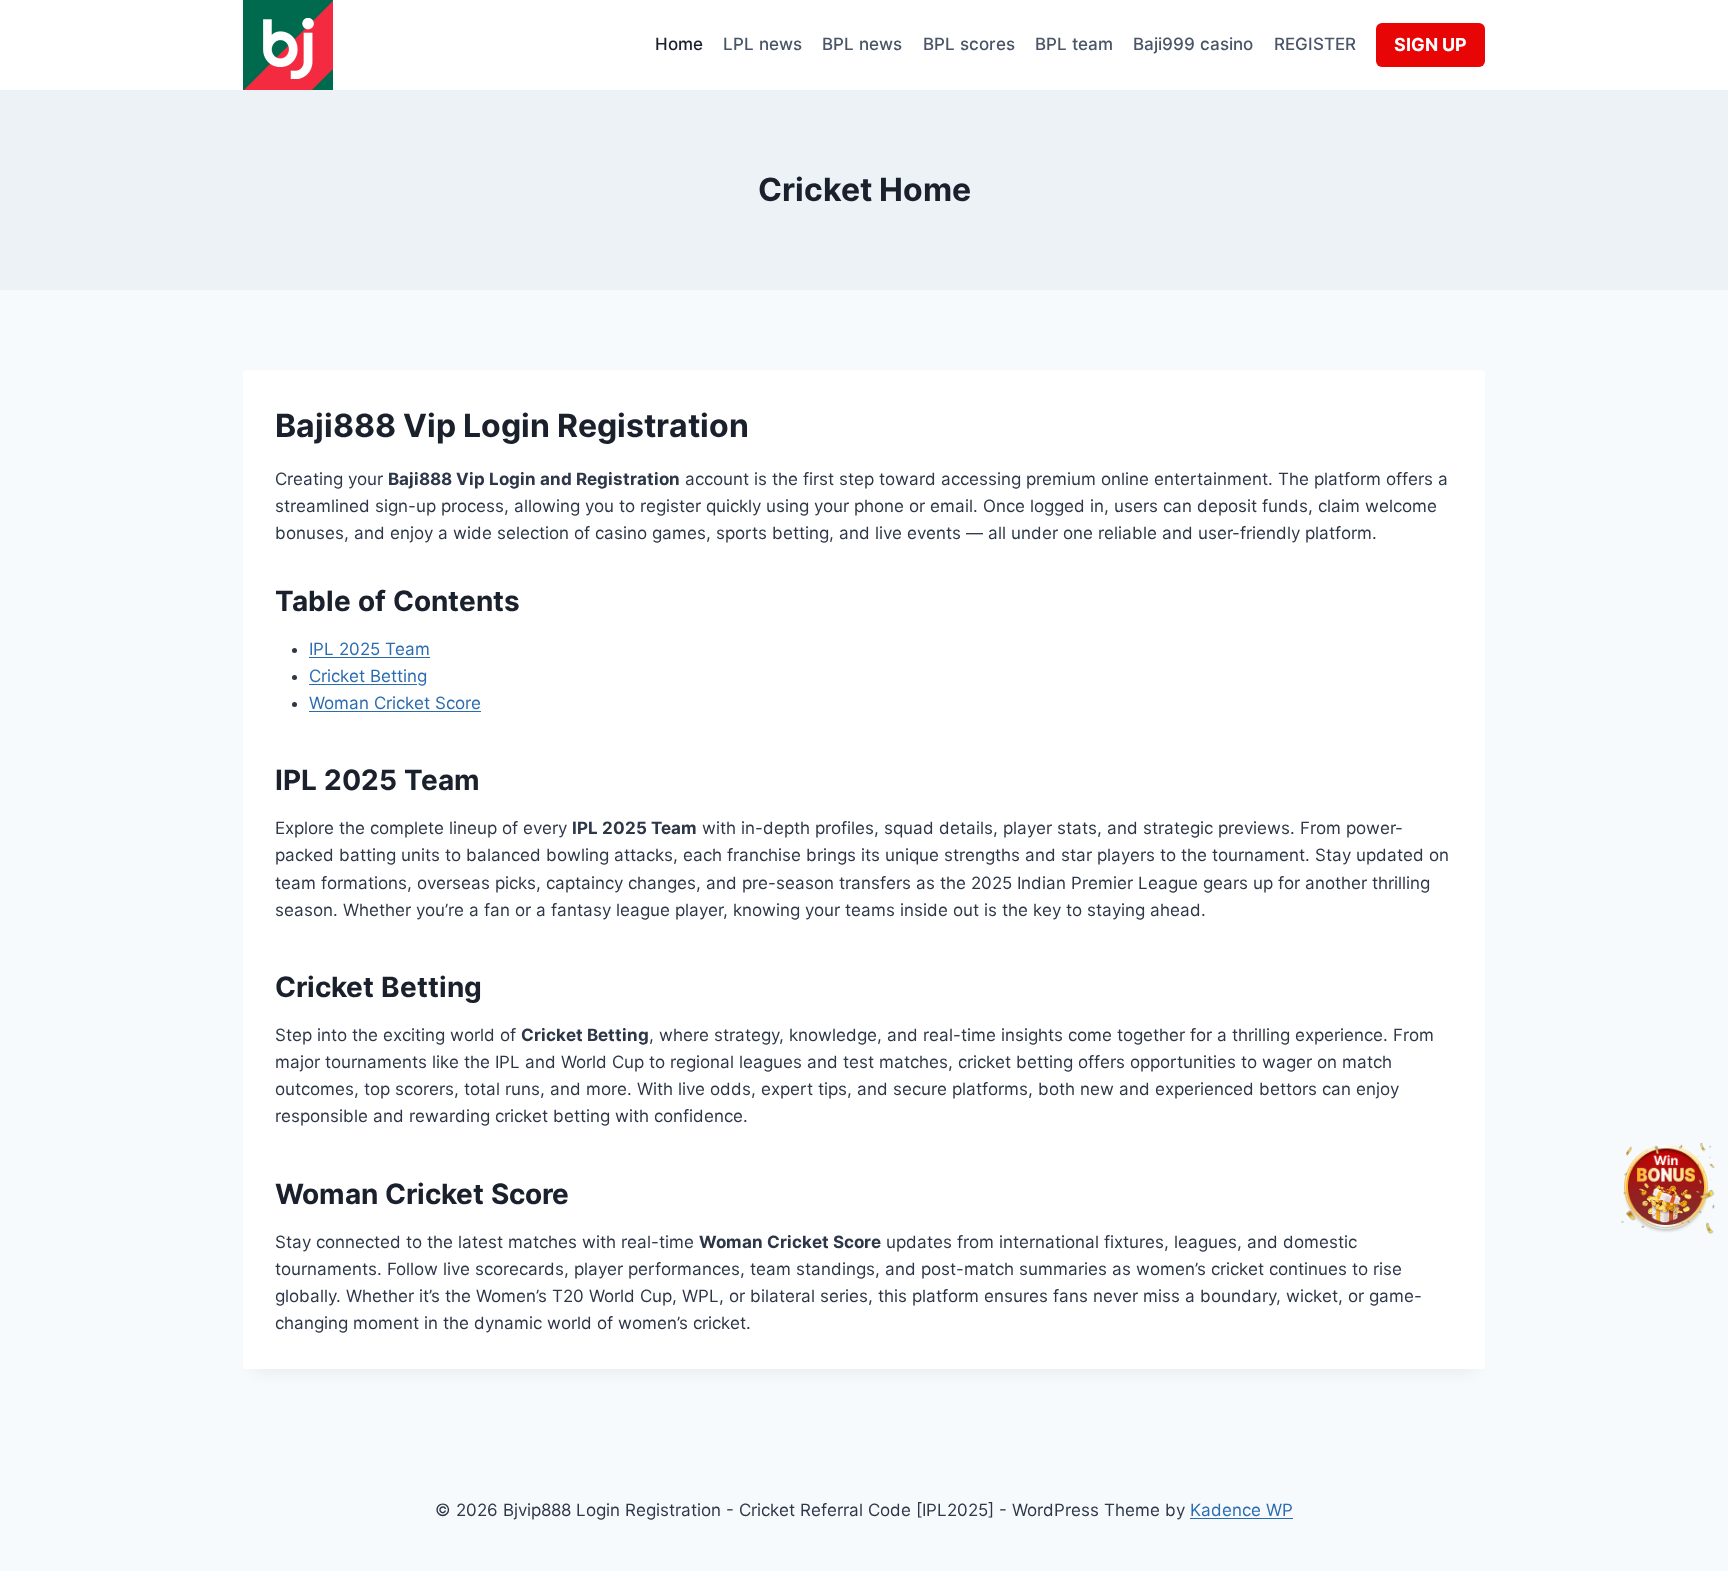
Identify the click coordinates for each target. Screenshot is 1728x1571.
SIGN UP (1430, 44)
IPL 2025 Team (369, 649)
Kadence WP (1241, 1510)
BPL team (1074, 44)
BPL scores (969, 44)
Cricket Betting (368, 676)
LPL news (762, 44)
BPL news (862, 44)
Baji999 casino (1193, 44)
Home (679, 44)
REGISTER (1315, 44)
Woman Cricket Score (395, 703)
